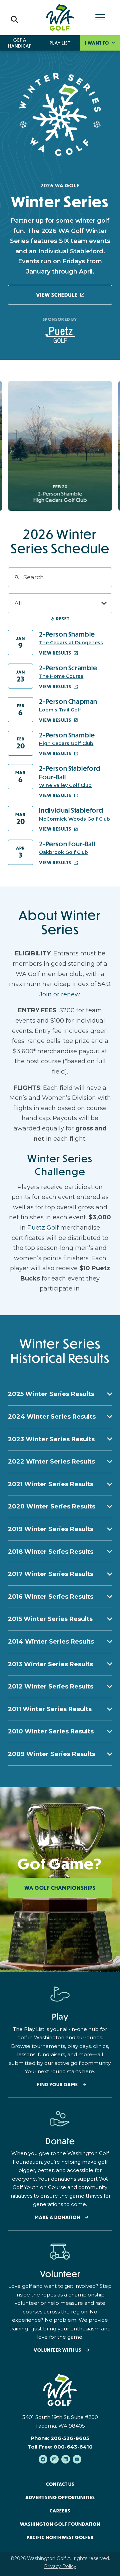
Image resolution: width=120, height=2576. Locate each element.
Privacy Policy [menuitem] (60, 2566)
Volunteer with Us (57, 2350)
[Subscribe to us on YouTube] (77, 2459)
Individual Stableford (71, 810)
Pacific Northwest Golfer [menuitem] (60, 2537)
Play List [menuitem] (60, 43)
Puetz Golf (43, 1228)
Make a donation (57, 2217)
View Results (55, 653)
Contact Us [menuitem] (60, 2484)
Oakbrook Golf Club (63, 852)
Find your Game (57, 2085)
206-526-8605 (70, 2438)
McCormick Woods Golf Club (74, 819)
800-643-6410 (73, 2447)
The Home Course (61, 676)
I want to (97, 43)
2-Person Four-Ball (67, 844)
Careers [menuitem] (60, 2511)
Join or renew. (60, 994)
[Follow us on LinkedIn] (66, 2459)
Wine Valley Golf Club (65, 785)
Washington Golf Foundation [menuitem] (60, 2524)
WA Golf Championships (60, 1888)
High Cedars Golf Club (66, 743)
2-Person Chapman (68, 701)
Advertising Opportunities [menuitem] (60, 2497)
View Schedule (57, 295)
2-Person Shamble (67, 634)
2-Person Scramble (68, 668)
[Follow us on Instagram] (54, 2459)
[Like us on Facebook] (43, 2459)
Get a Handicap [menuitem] (20, 43)
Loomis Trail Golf (60, 710)
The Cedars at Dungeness (71, 643)
